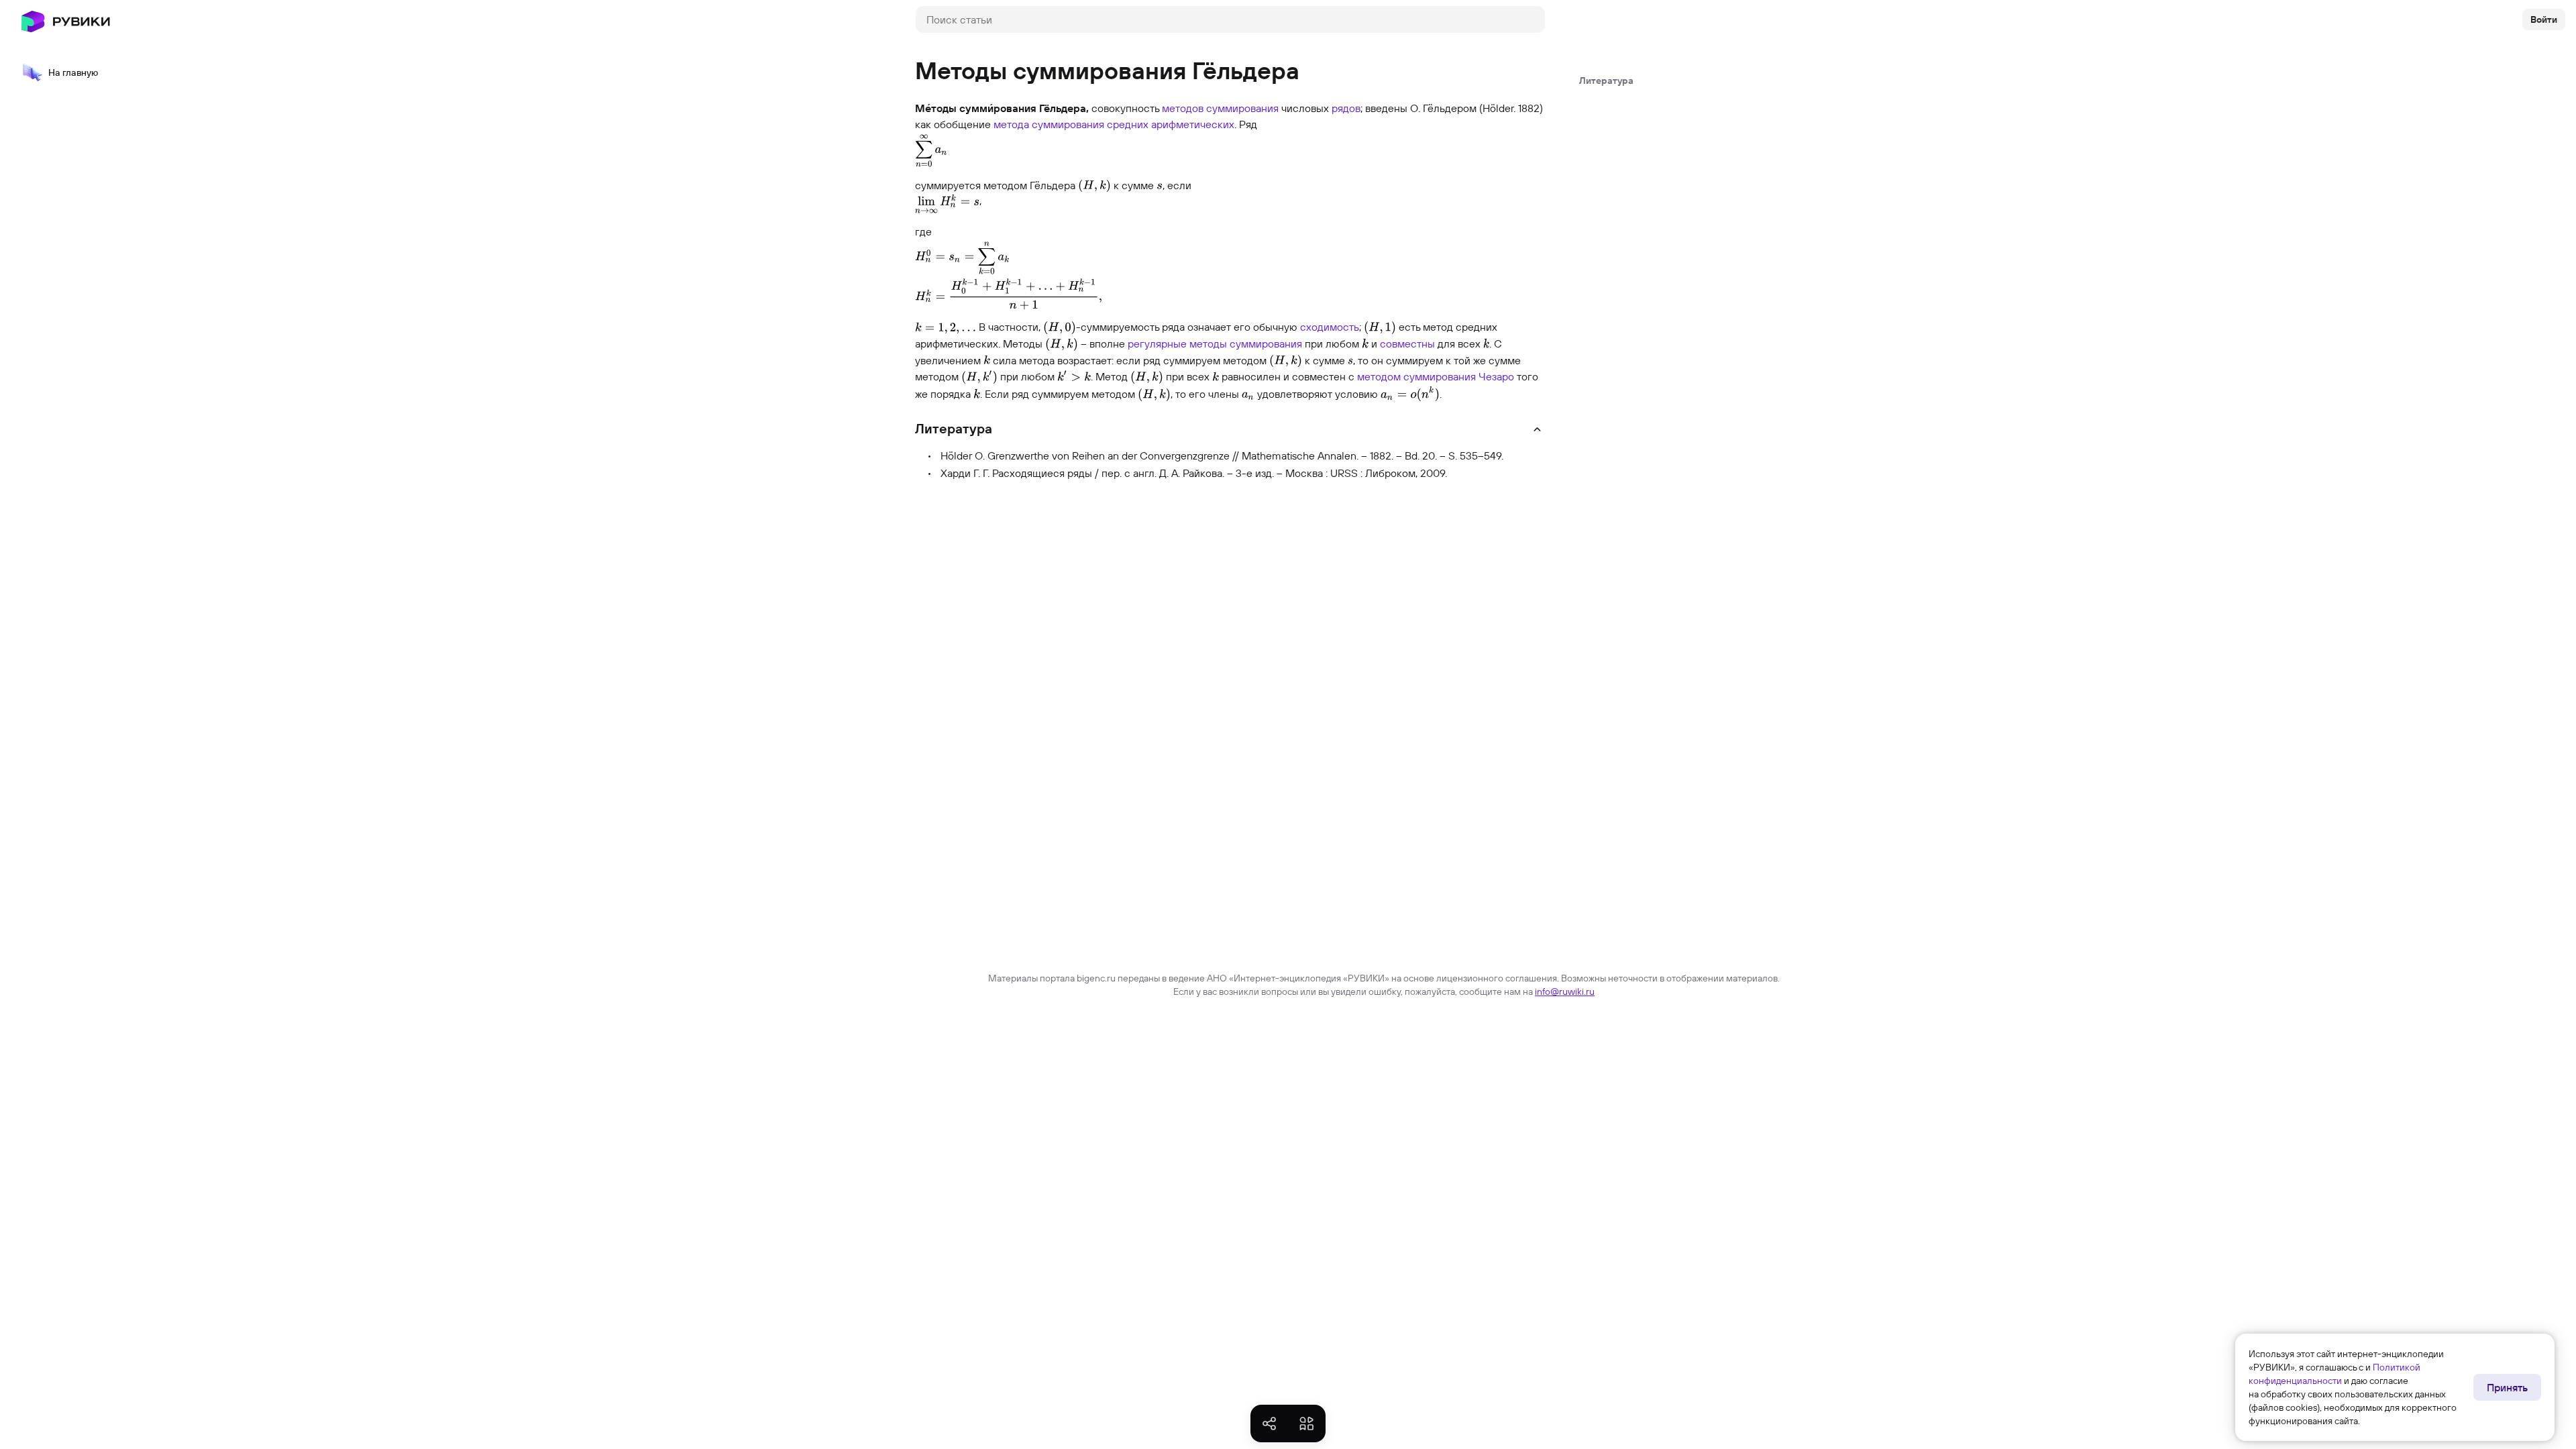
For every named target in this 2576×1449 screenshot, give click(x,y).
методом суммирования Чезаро (1436, 376)
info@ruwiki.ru (1565, 991)
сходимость (1330, 327)
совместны (1407, 343)
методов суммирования (1220, 108)
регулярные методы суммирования (1215, 343)
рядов (1346, 108)
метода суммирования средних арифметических (1114, 124)
